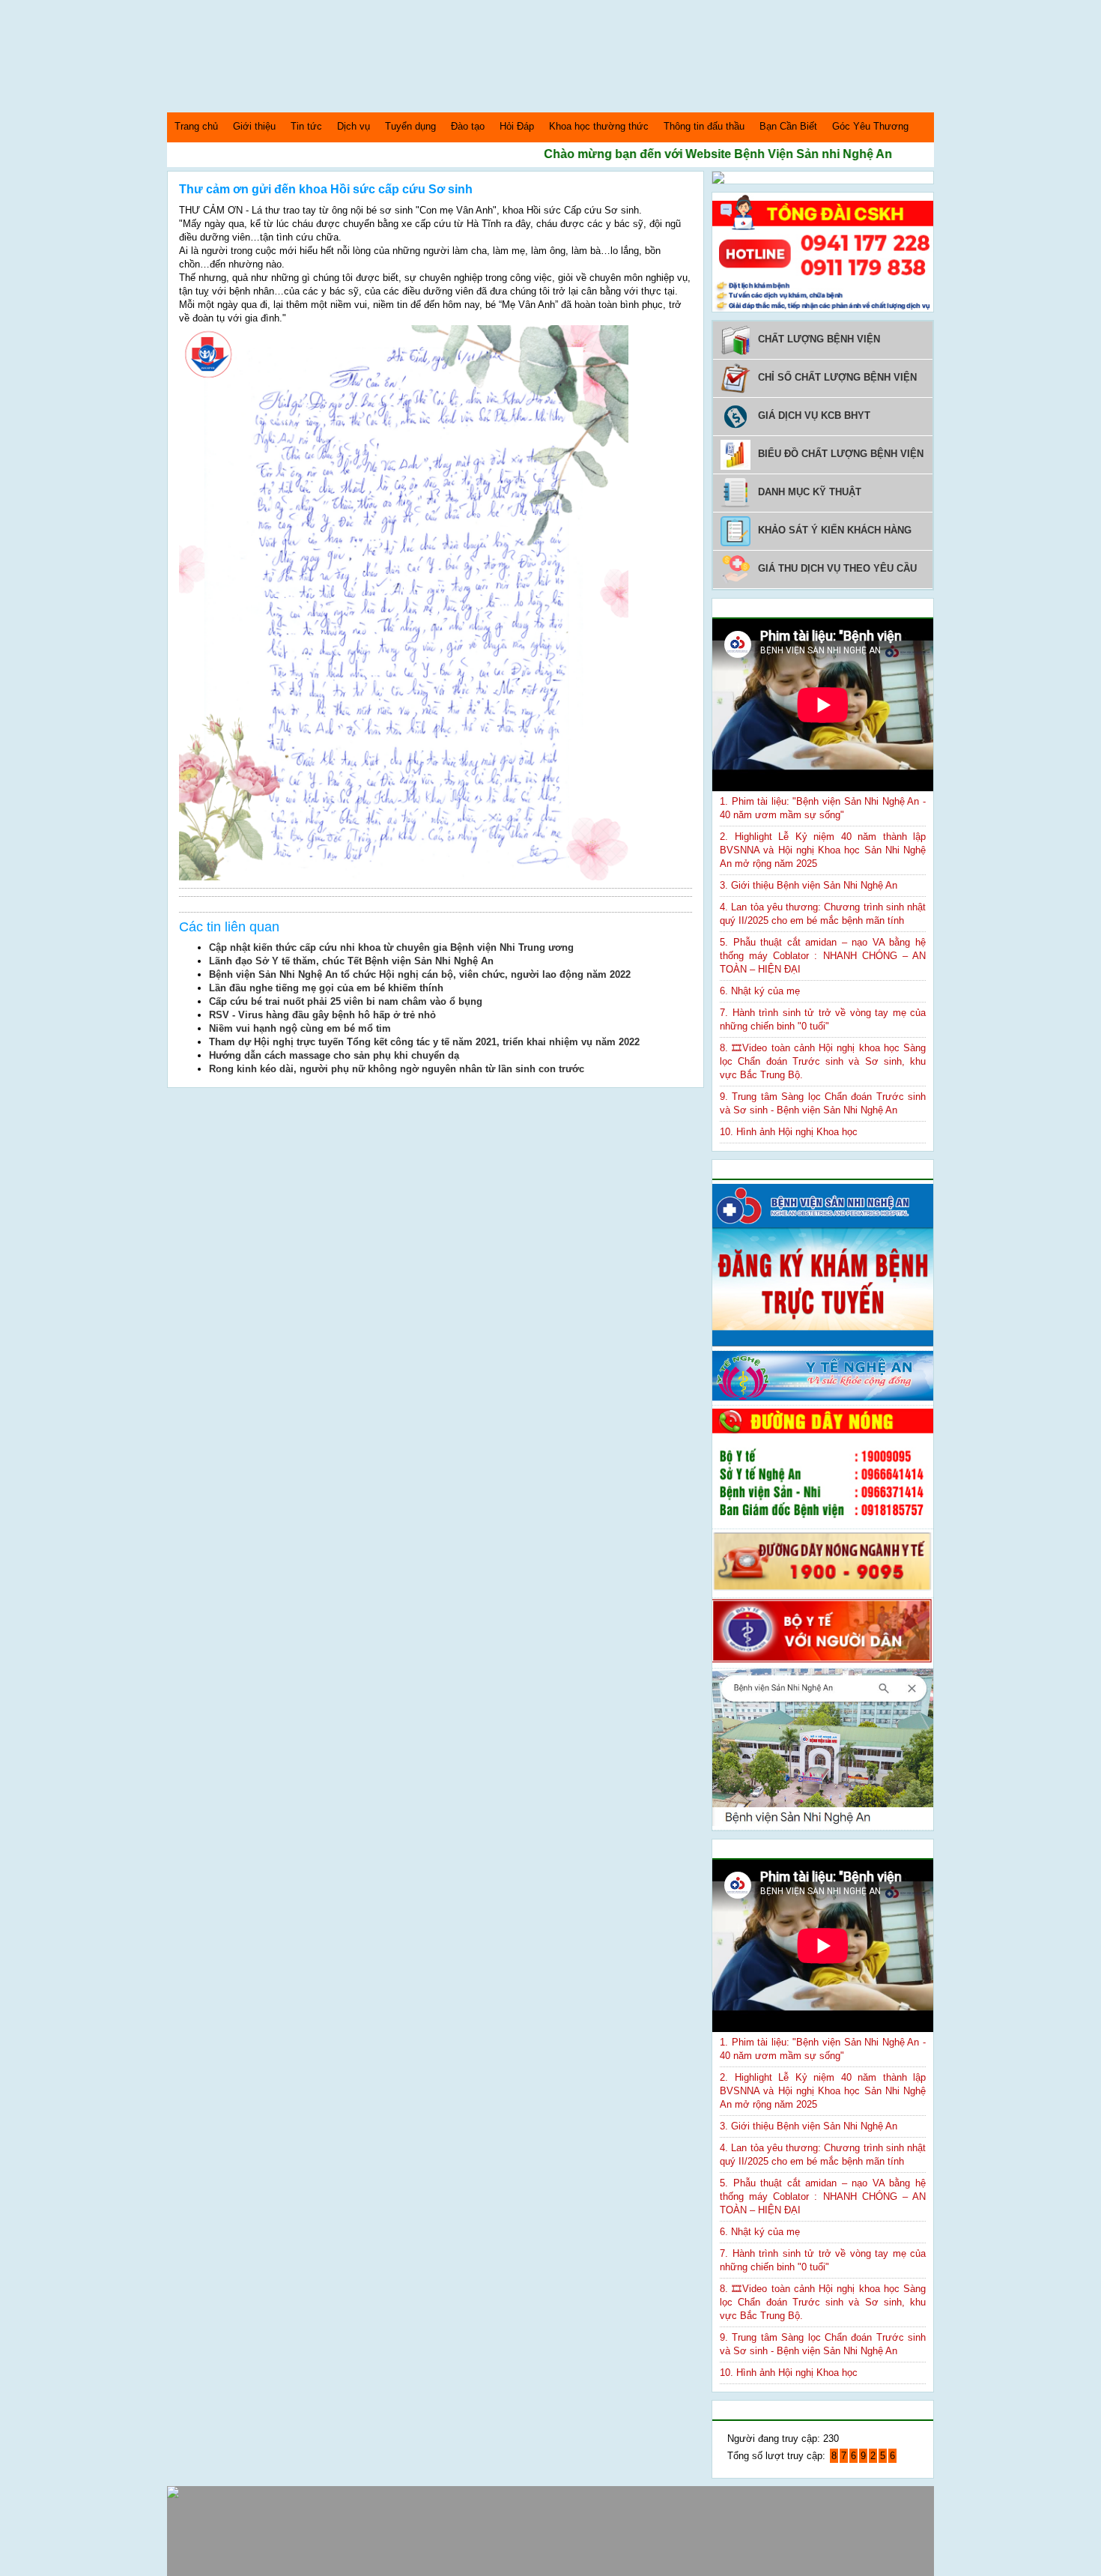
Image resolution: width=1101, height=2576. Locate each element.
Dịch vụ (354, 126)
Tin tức (306, 126)
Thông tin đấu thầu (704, 126)
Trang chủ (196, 126)
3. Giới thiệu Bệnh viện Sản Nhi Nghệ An (809, 885)
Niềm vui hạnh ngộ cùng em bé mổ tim (300, 1028)
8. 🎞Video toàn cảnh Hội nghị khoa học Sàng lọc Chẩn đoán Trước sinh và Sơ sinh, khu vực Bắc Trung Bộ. (823, 1061)
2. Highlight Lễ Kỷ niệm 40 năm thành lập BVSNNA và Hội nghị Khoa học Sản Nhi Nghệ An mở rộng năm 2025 (823, 850)
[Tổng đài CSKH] (823, 308)
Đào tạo (468, 126)
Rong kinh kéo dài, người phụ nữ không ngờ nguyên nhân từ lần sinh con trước (397, 1069)
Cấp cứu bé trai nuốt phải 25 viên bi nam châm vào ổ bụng (346, 1001)
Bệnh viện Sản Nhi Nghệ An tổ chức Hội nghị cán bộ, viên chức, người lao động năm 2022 (420, 974)
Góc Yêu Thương (870, 126)
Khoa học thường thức (599, 126)
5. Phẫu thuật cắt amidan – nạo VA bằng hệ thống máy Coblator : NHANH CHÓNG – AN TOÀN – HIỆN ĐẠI (823, 956)
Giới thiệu (254, 126)
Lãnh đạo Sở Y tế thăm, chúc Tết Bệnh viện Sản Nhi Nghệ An (351, 961)
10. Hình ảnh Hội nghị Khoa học (789, 1132)
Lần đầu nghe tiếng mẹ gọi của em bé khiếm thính (326, 988)
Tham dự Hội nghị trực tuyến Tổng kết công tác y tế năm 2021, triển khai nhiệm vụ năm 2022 (424, 1042)
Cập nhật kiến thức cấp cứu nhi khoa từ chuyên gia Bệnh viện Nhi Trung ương (391, 947)
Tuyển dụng (410, 126)
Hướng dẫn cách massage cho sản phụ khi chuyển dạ (334, 1055)
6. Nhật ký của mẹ (760, 991)
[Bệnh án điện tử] (718, 180)
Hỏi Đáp (517, 126)
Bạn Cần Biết (788, 126)
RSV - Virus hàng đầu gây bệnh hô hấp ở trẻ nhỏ (322, 1015)
